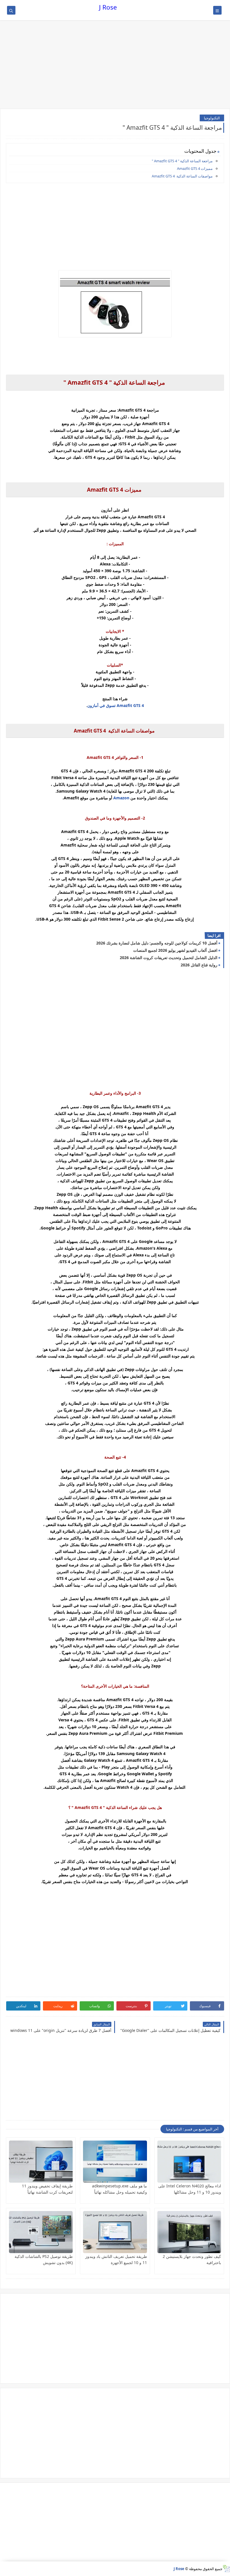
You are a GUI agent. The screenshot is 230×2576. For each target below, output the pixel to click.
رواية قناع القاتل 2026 (199, 965)
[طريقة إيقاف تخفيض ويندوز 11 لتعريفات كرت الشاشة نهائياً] (41, 2162)
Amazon (121, 798)
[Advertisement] (115, 65)
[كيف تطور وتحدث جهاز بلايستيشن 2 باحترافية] (189, 2232)
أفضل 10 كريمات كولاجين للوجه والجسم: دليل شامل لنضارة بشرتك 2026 (157, 943)
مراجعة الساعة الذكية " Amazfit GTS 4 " (182, 161)
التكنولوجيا (212, 118)
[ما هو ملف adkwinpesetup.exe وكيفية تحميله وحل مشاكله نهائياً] (115, 2162)
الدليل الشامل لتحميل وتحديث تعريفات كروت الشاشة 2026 (169, 958)
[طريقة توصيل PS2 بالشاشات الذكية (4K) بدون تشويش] (41, 2232)
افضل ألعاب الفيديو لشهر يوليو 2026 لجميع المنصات (175, 950)
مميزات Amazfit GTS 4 (195, 168)
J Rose (108, 7)
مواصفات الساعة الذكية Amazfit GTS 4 (182, 176)
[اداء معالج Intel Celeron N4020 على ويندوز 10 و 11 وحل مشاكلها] (189, 2162)
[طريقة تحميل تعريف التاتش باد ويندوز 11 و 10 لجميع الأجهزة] (115, 2232)
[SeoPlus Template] (226, 2569)
